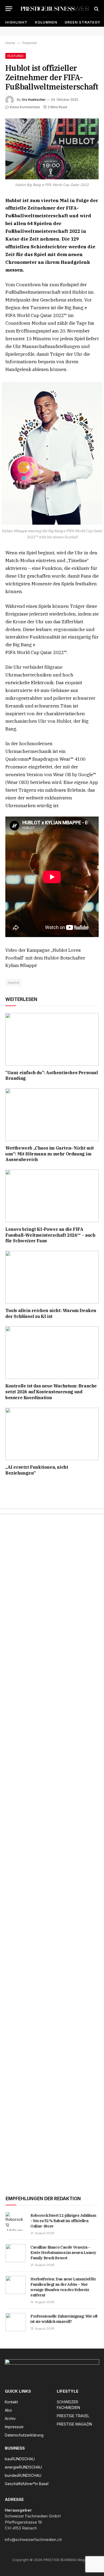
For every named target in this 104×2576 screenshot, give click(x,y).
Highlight (16, 22)
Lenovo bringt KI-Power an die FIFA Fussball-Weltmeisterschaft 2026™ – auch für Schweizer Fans (50, 1235)
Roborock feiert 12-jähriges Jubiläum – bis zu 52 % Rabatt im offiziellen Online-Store (63, 2221)
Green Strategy (82, 22)
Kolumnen (46, 22)
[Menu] (9, 9)
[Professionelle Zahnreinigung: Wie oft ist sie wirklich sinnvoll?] (16, 2322)
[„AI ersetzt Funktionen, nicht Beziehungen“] (52, 1434)
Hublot (14, 983)
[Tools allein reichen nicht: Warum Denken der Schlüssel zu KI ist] (52, 1277)
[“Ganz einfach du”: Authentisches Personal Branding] (52, 1039)
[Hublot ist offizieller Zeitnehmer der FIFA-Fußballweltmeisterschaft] (52, 149)
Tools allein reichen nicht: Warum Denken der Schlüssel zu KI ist (51, 1313)
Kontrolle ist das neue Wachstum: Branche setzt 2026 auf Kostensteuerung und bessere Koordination (51, 1392)
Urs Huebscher (34, 100)
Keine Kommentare (25, 107)
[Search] (96, 9)
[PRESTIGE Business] (55, 9)
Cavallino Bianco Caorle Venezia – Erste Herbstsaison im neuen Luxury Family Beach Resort (63, 2253)
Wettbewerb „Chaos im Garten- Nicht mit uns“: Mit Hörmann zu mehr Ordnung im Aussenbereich (50, 1154)
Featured (16, 56)
